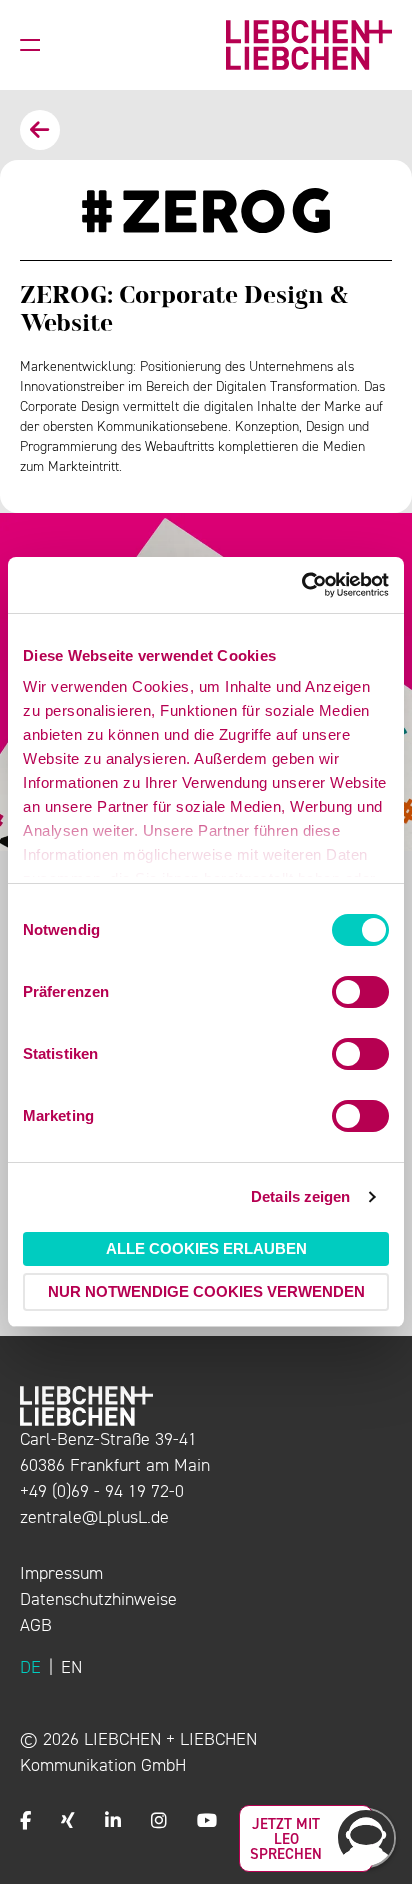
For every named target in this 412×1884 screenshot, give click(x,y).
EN (71, 1667)
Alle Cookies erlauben (206, 1248)
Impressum (61, 1573)
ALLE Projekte (40, 130)
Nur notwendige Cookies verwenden (206, 1291)
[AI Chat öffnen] (366, 1838)
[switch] (360, 992)
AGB (36, 1625)
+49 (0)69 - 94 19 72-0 (102, 1491)
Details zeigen (300, 1196)
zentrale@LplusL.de (94, 1517)
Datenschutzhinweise (98, 1599)
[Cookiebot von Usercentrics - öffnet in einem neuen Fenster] (301, 585)
